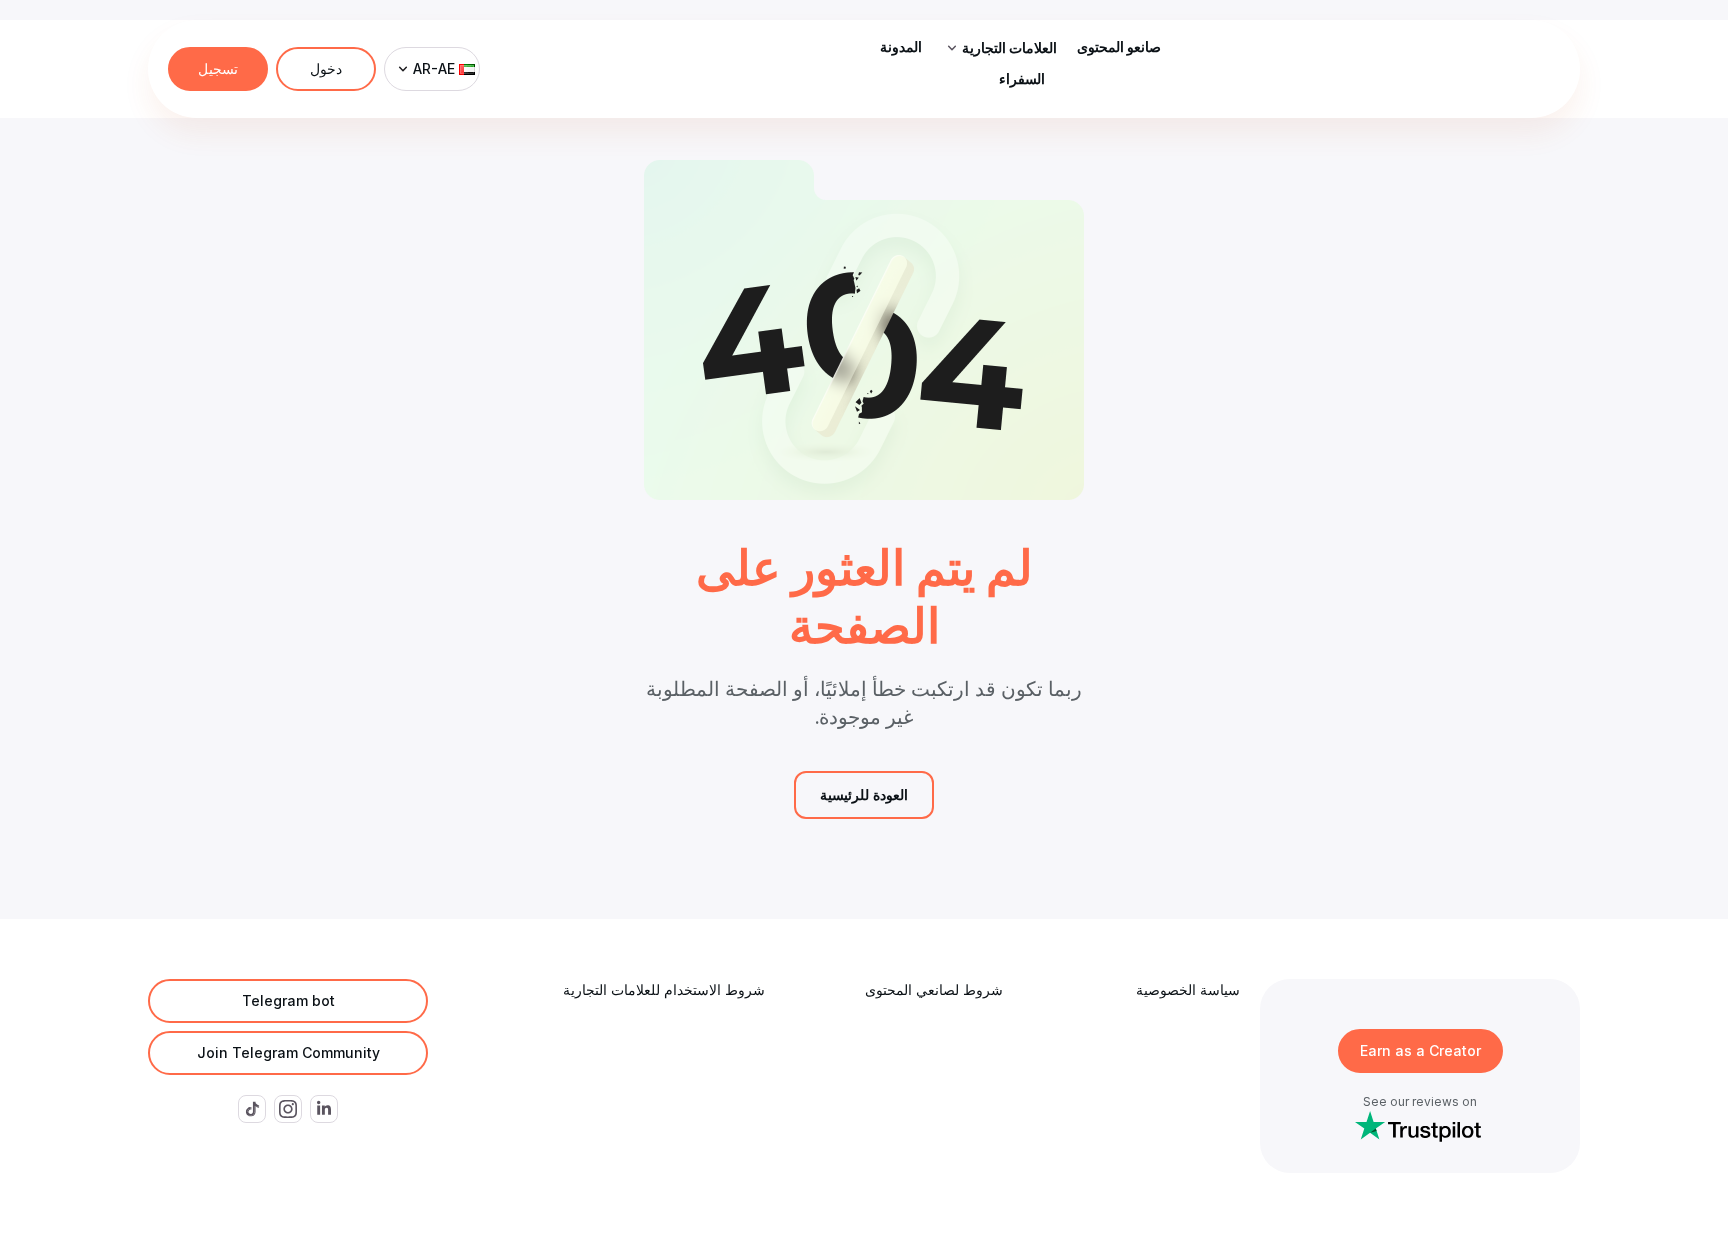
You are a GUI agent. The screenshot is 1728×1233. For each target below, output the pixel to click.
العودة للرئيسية (863, 794)
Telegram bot (288, 1000)
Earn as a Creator (1420, 1050)
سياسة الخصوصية (1188, 989)
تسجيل (218, 68)
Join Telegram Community (288, 1052)
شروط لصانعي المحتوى (934, 989)
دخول (326, 68)
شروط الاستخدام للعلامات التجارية (664, 989)
